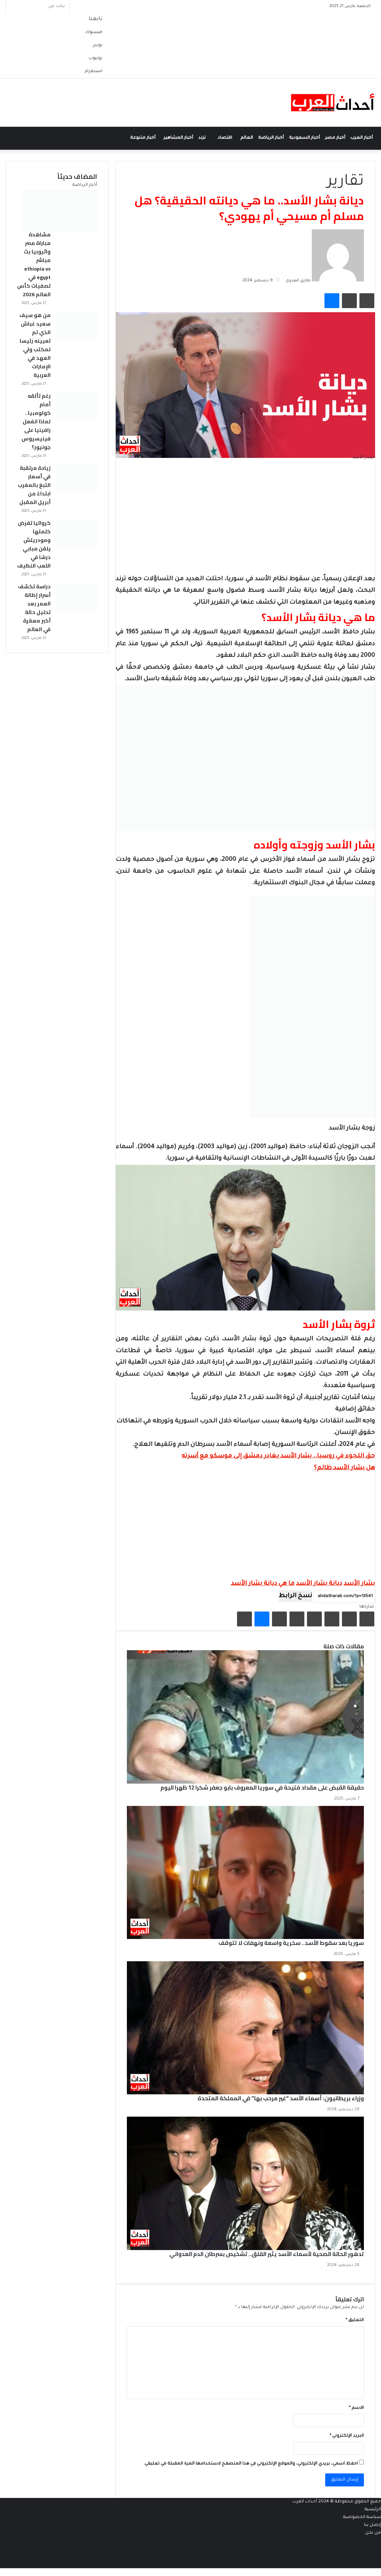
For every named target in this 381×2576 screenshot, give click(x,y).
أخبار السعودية (305, 138)
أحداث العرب (305, 2502)
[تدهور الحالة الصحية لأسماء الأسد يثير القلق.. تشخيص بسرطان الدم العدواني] (245, 2183)
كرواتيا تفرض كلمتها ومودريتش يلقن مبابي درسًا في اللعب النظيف (34, 544)
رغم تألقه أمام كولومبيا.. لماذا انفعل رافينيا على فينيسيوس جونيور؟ (36, 421)
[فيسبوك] (367, 1619)
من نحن (373, 2533)
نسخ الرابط (295, 1596)
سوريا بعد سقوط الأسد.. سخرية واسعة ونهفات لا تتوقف (291, 1943)
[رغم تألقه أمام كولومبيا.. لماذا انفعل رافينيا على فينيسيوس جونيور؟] (77, 406)
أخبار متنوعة (143, 138)
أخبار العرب (362, 138)
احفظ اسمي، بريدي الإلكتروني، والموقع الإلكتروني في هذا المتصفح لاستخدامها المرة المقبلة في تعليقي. (251, 2464)
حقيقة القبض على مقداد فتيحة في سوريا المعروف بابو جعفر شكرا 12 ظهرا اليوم (262, 1788)
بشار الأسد (359, 1584)
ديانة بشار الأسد (319, 1584)
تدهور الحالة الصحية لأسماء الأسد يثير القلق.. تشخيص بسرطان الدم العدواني (267, 2254)
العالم (247, 138)
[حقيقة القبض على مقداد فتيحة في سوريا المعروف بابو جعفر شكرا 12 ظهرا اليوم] (245, 1717)
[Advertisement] (245, 521)
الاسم (356, 2408)
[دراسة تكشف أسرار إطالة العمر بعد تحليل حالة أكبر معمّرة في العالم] (77, 597)
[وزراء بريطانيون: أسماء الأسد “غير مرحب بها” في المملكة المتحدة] (245, 2028)
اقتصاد (225, 138)
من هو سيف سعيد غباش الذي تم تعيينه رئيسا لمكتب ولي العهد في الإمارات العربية (35, 345)
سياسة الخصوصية (362, 2517)
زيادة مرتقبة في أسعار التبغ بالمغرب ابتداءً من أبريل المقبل (34, 485)
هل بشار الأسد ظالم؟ (345, 1468)
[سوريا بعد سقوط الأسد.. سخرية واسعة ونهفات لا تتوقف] (245, 1872)
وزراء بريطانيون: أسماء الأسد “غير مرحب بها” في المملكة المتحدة (281, 2098)
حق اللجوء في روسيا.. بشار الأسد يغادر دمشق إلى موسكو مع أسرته (278, 1456)
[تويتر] (349, 1619)
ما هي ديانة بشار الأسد (263, 1584)
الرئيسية (373, 2510)
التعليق (355, 2320)
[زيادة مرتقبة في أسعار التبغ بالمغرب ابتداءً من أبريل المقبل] (77, 479)
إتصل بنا (372, 2525)
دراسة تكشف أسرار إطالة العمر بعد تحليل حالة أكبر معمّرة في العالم (34, 608)
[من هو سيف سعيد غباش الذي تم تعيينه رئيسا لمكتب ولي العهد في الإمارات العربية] (77, 326)
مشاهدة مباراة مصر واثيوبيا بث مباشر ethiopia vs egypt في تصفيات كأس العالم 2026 (34, 264)
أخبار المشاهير (178, 138)
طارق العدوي (298, 281)
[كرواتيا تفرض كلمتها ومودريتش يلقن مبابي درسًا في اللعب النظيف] (77, 534)
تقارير (345, 182)
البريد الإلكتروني (347, 2436)
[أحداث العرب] (333, 103)
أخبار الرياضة (271, 138)
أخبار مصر (335, 138)
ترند (202, 138)
